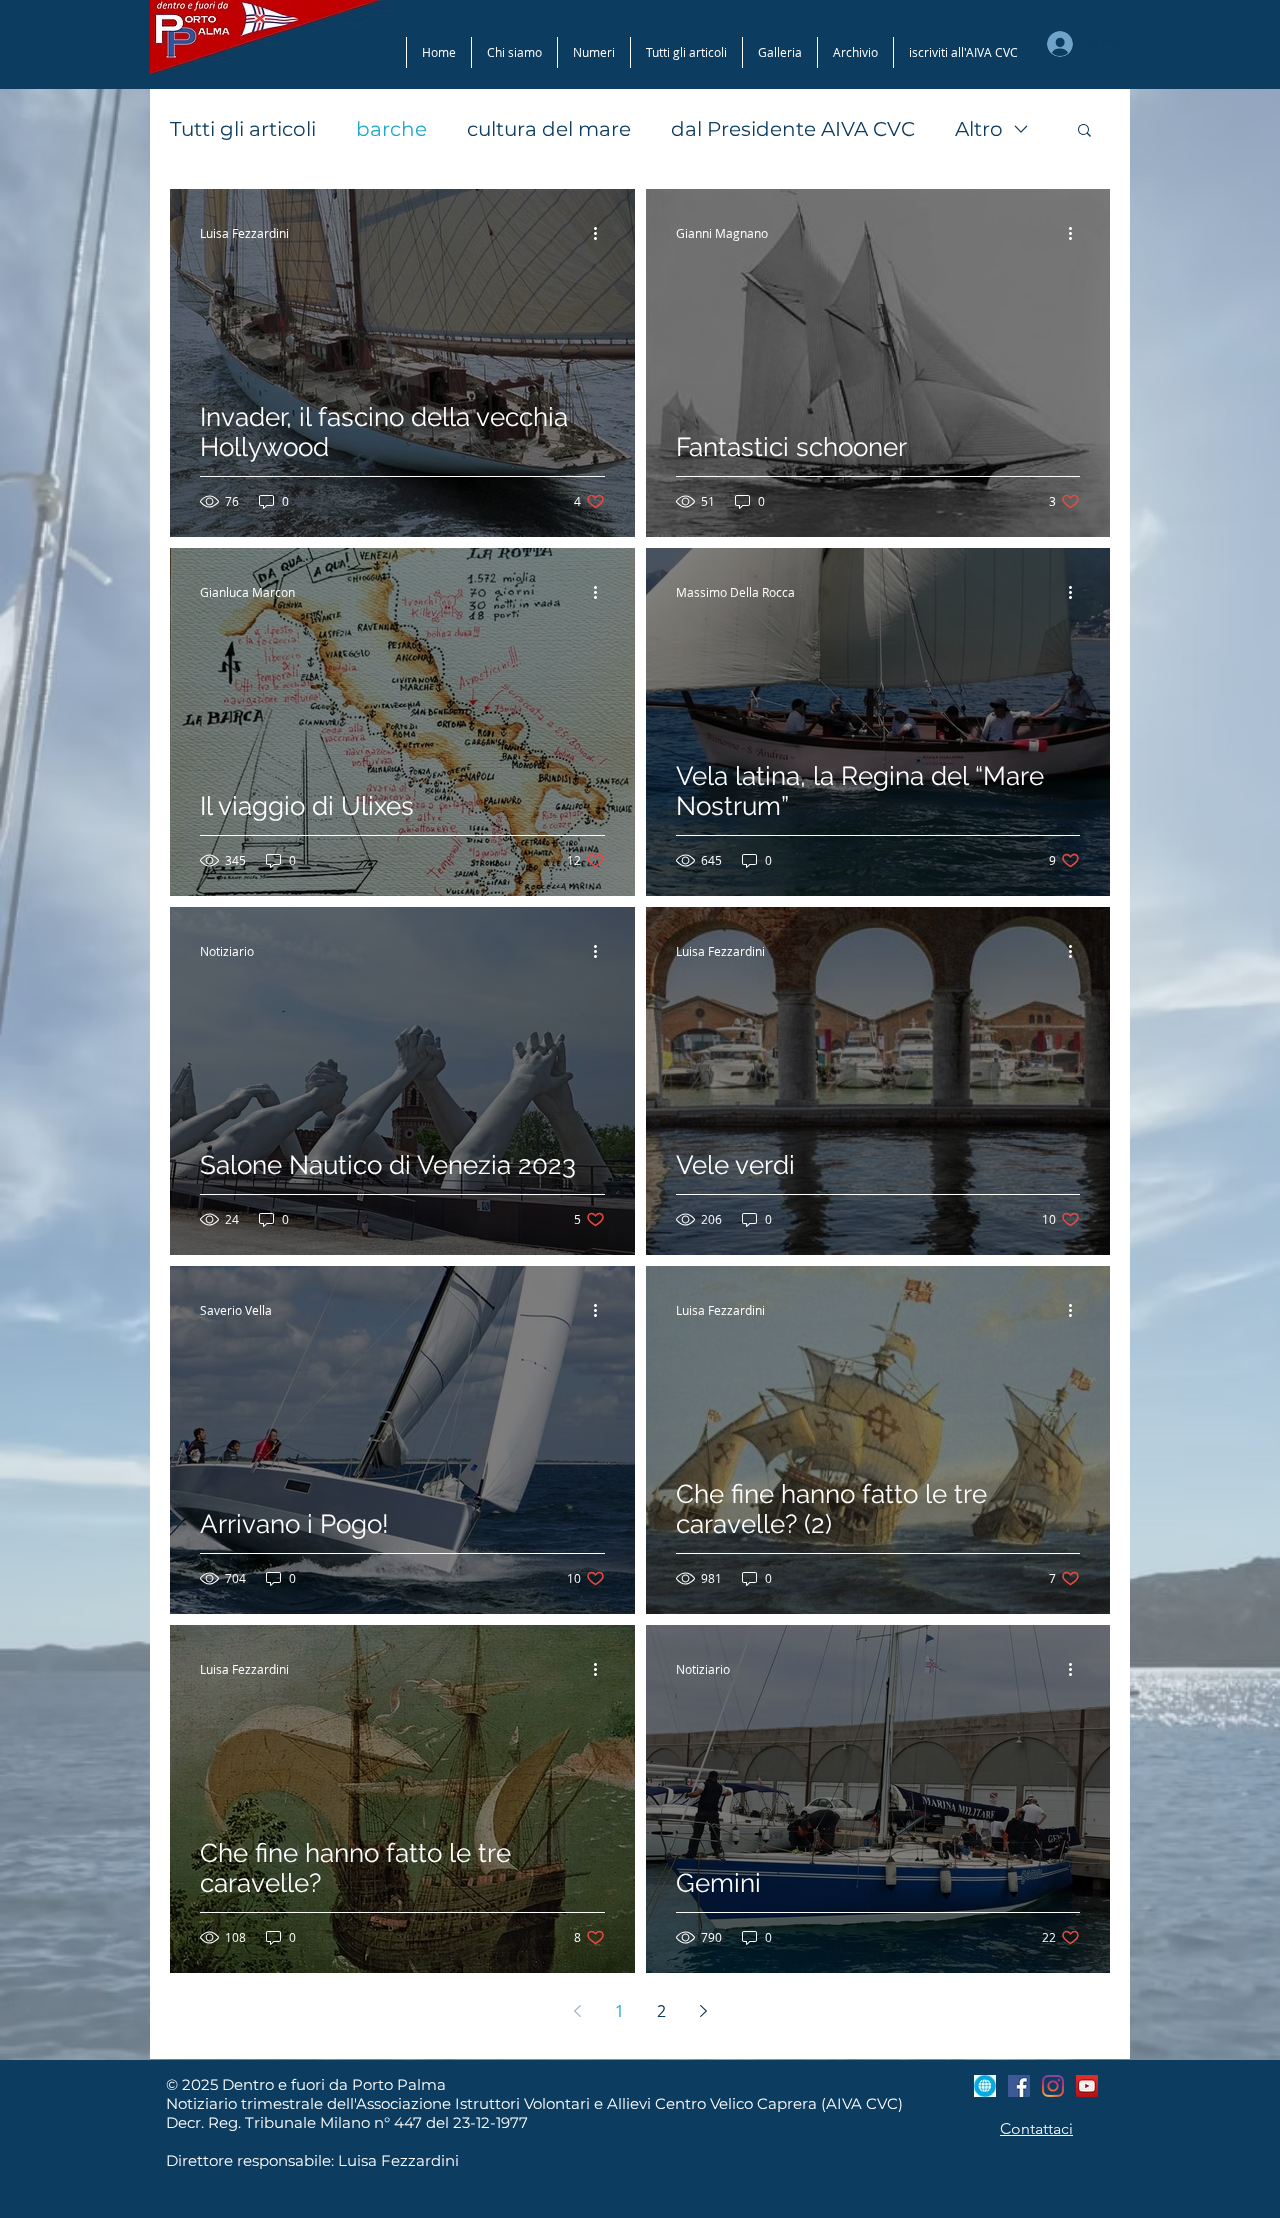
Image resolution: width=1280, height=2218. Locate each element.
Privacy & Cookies (875, 1110)
